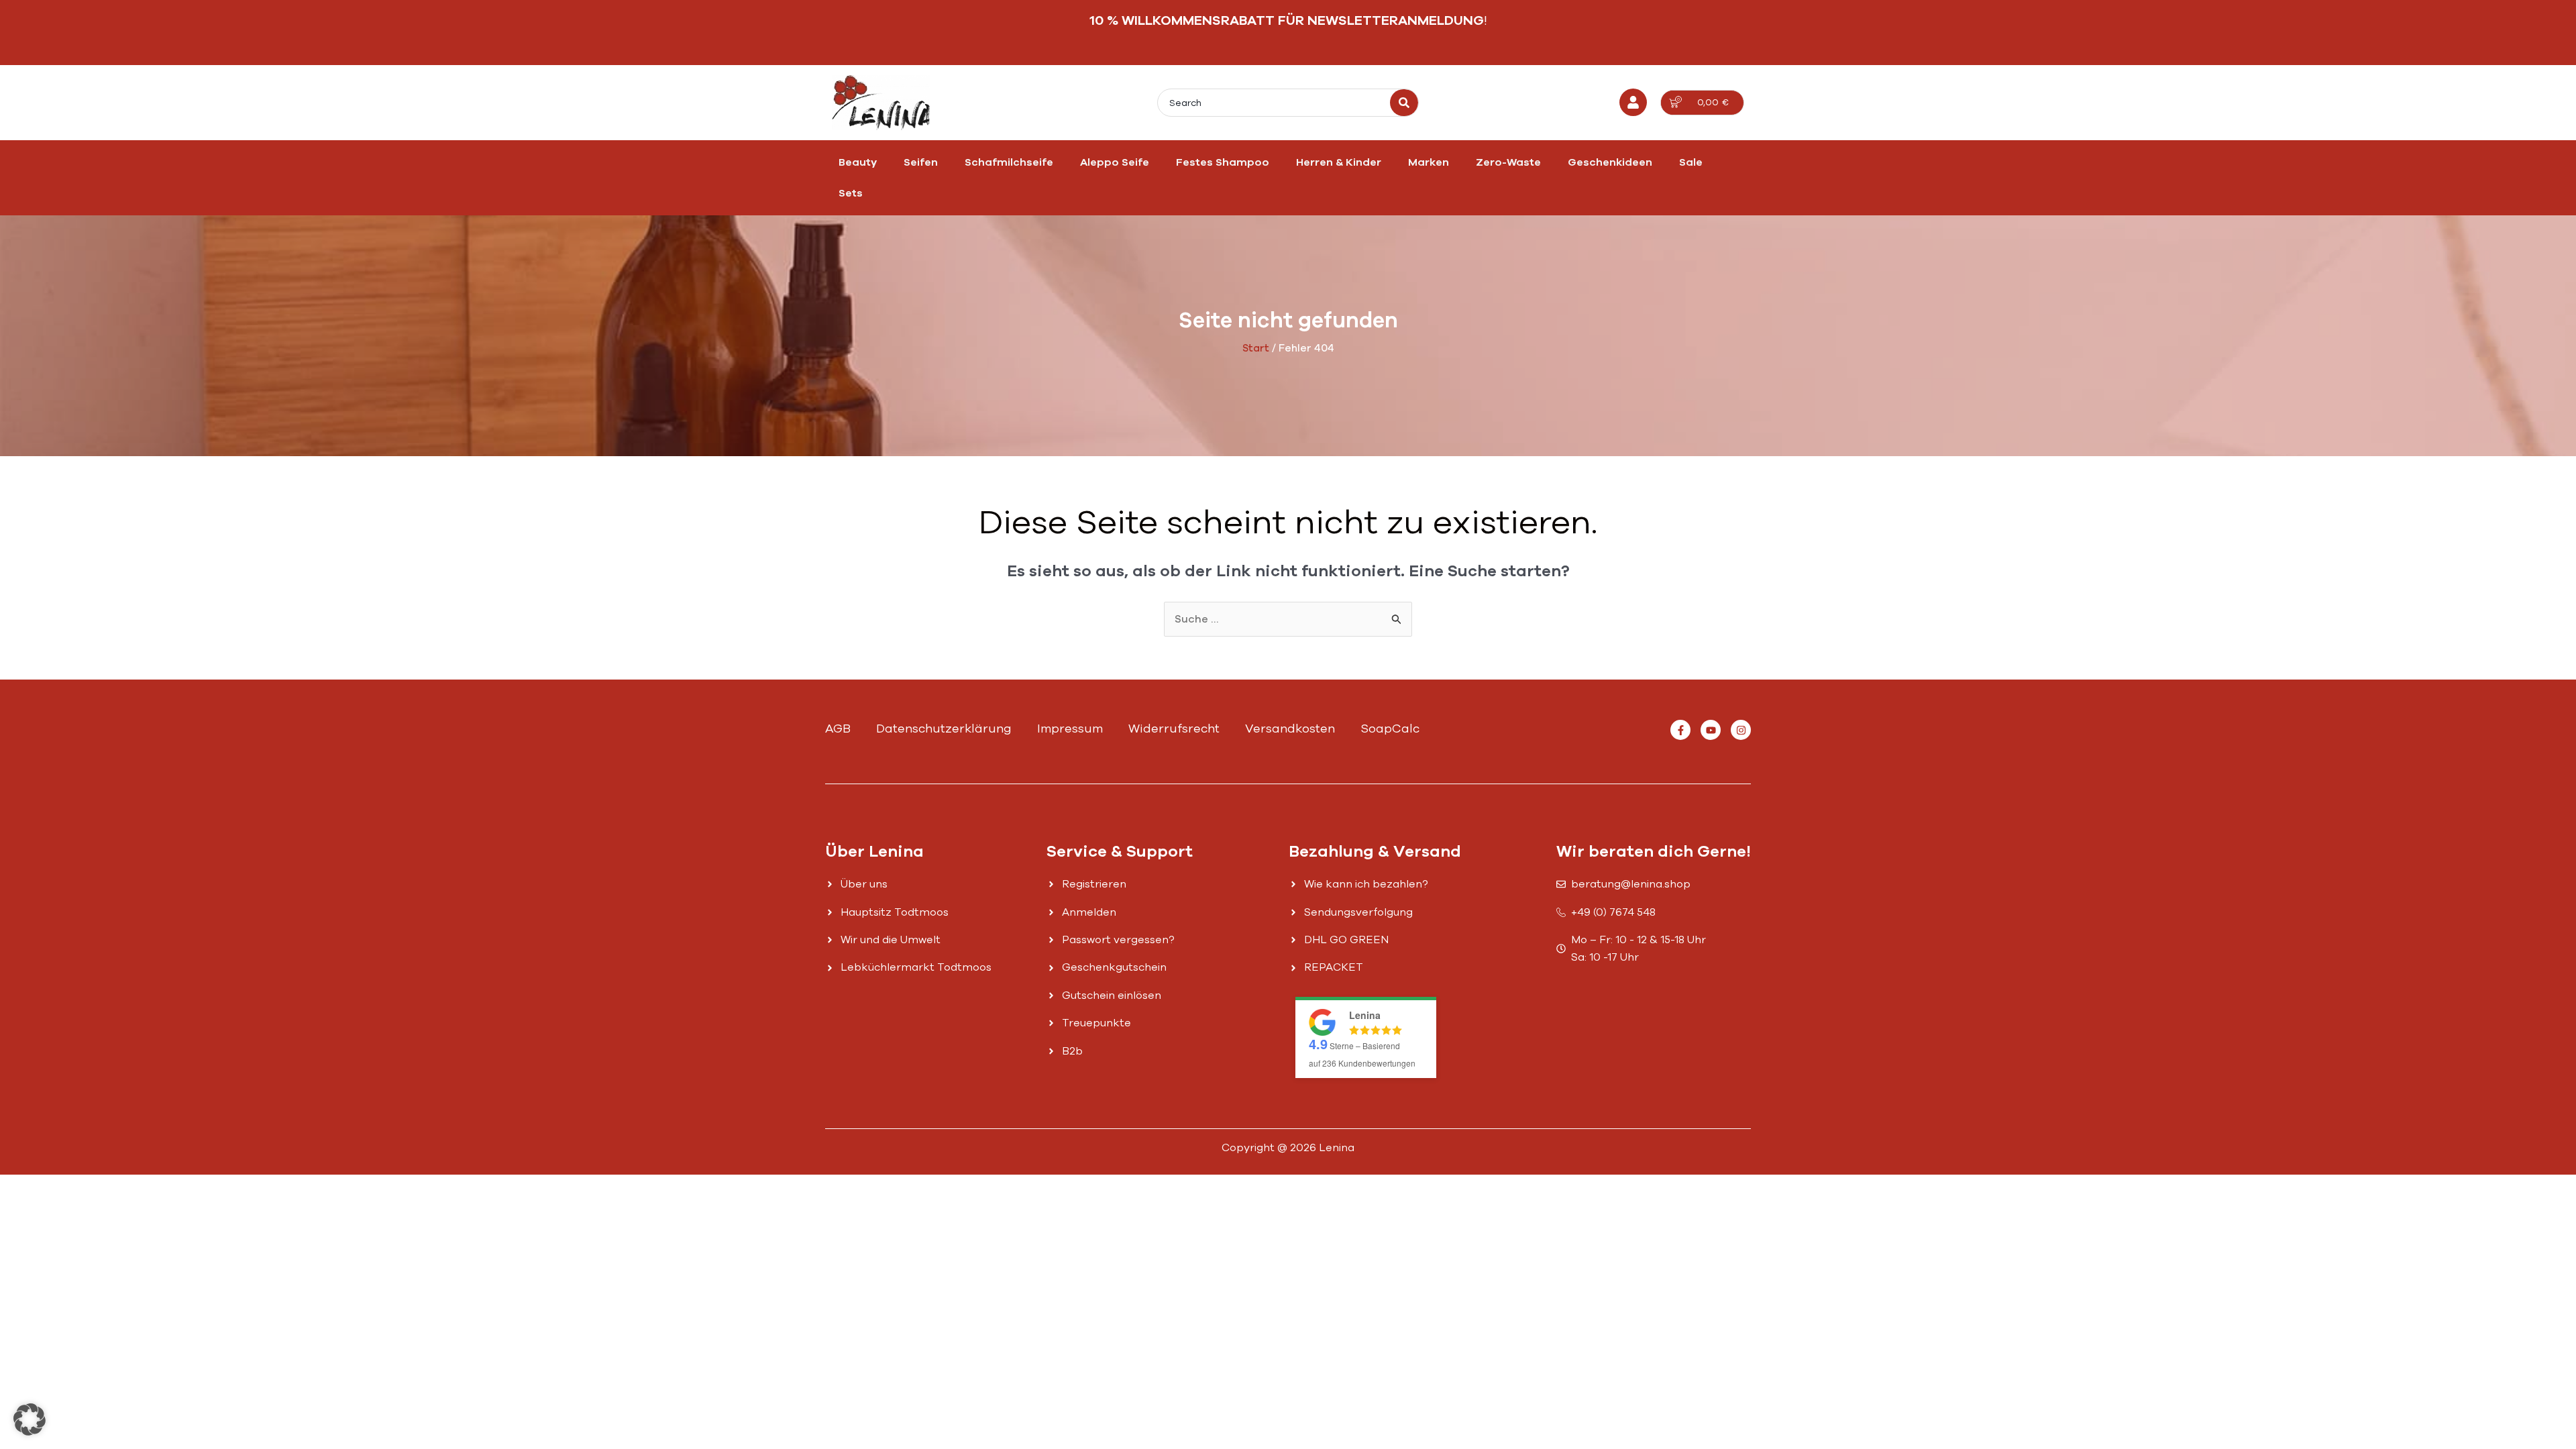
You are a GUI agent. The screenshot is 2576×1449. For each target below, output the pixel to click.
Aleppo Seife (1115, 162)
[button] (30, 1419)
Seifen (921, 162)
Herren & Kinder (1339, 162)
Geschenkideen (1610, 162)
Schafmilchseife (1009, 162)
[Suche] (1404, 103)
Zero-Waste (1508, 162)
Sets (851, 193)
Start (1256, 348)
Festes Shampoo (1223, 162)
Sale (1691, 162)
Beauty (858, 162)
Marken (1429, 162)
